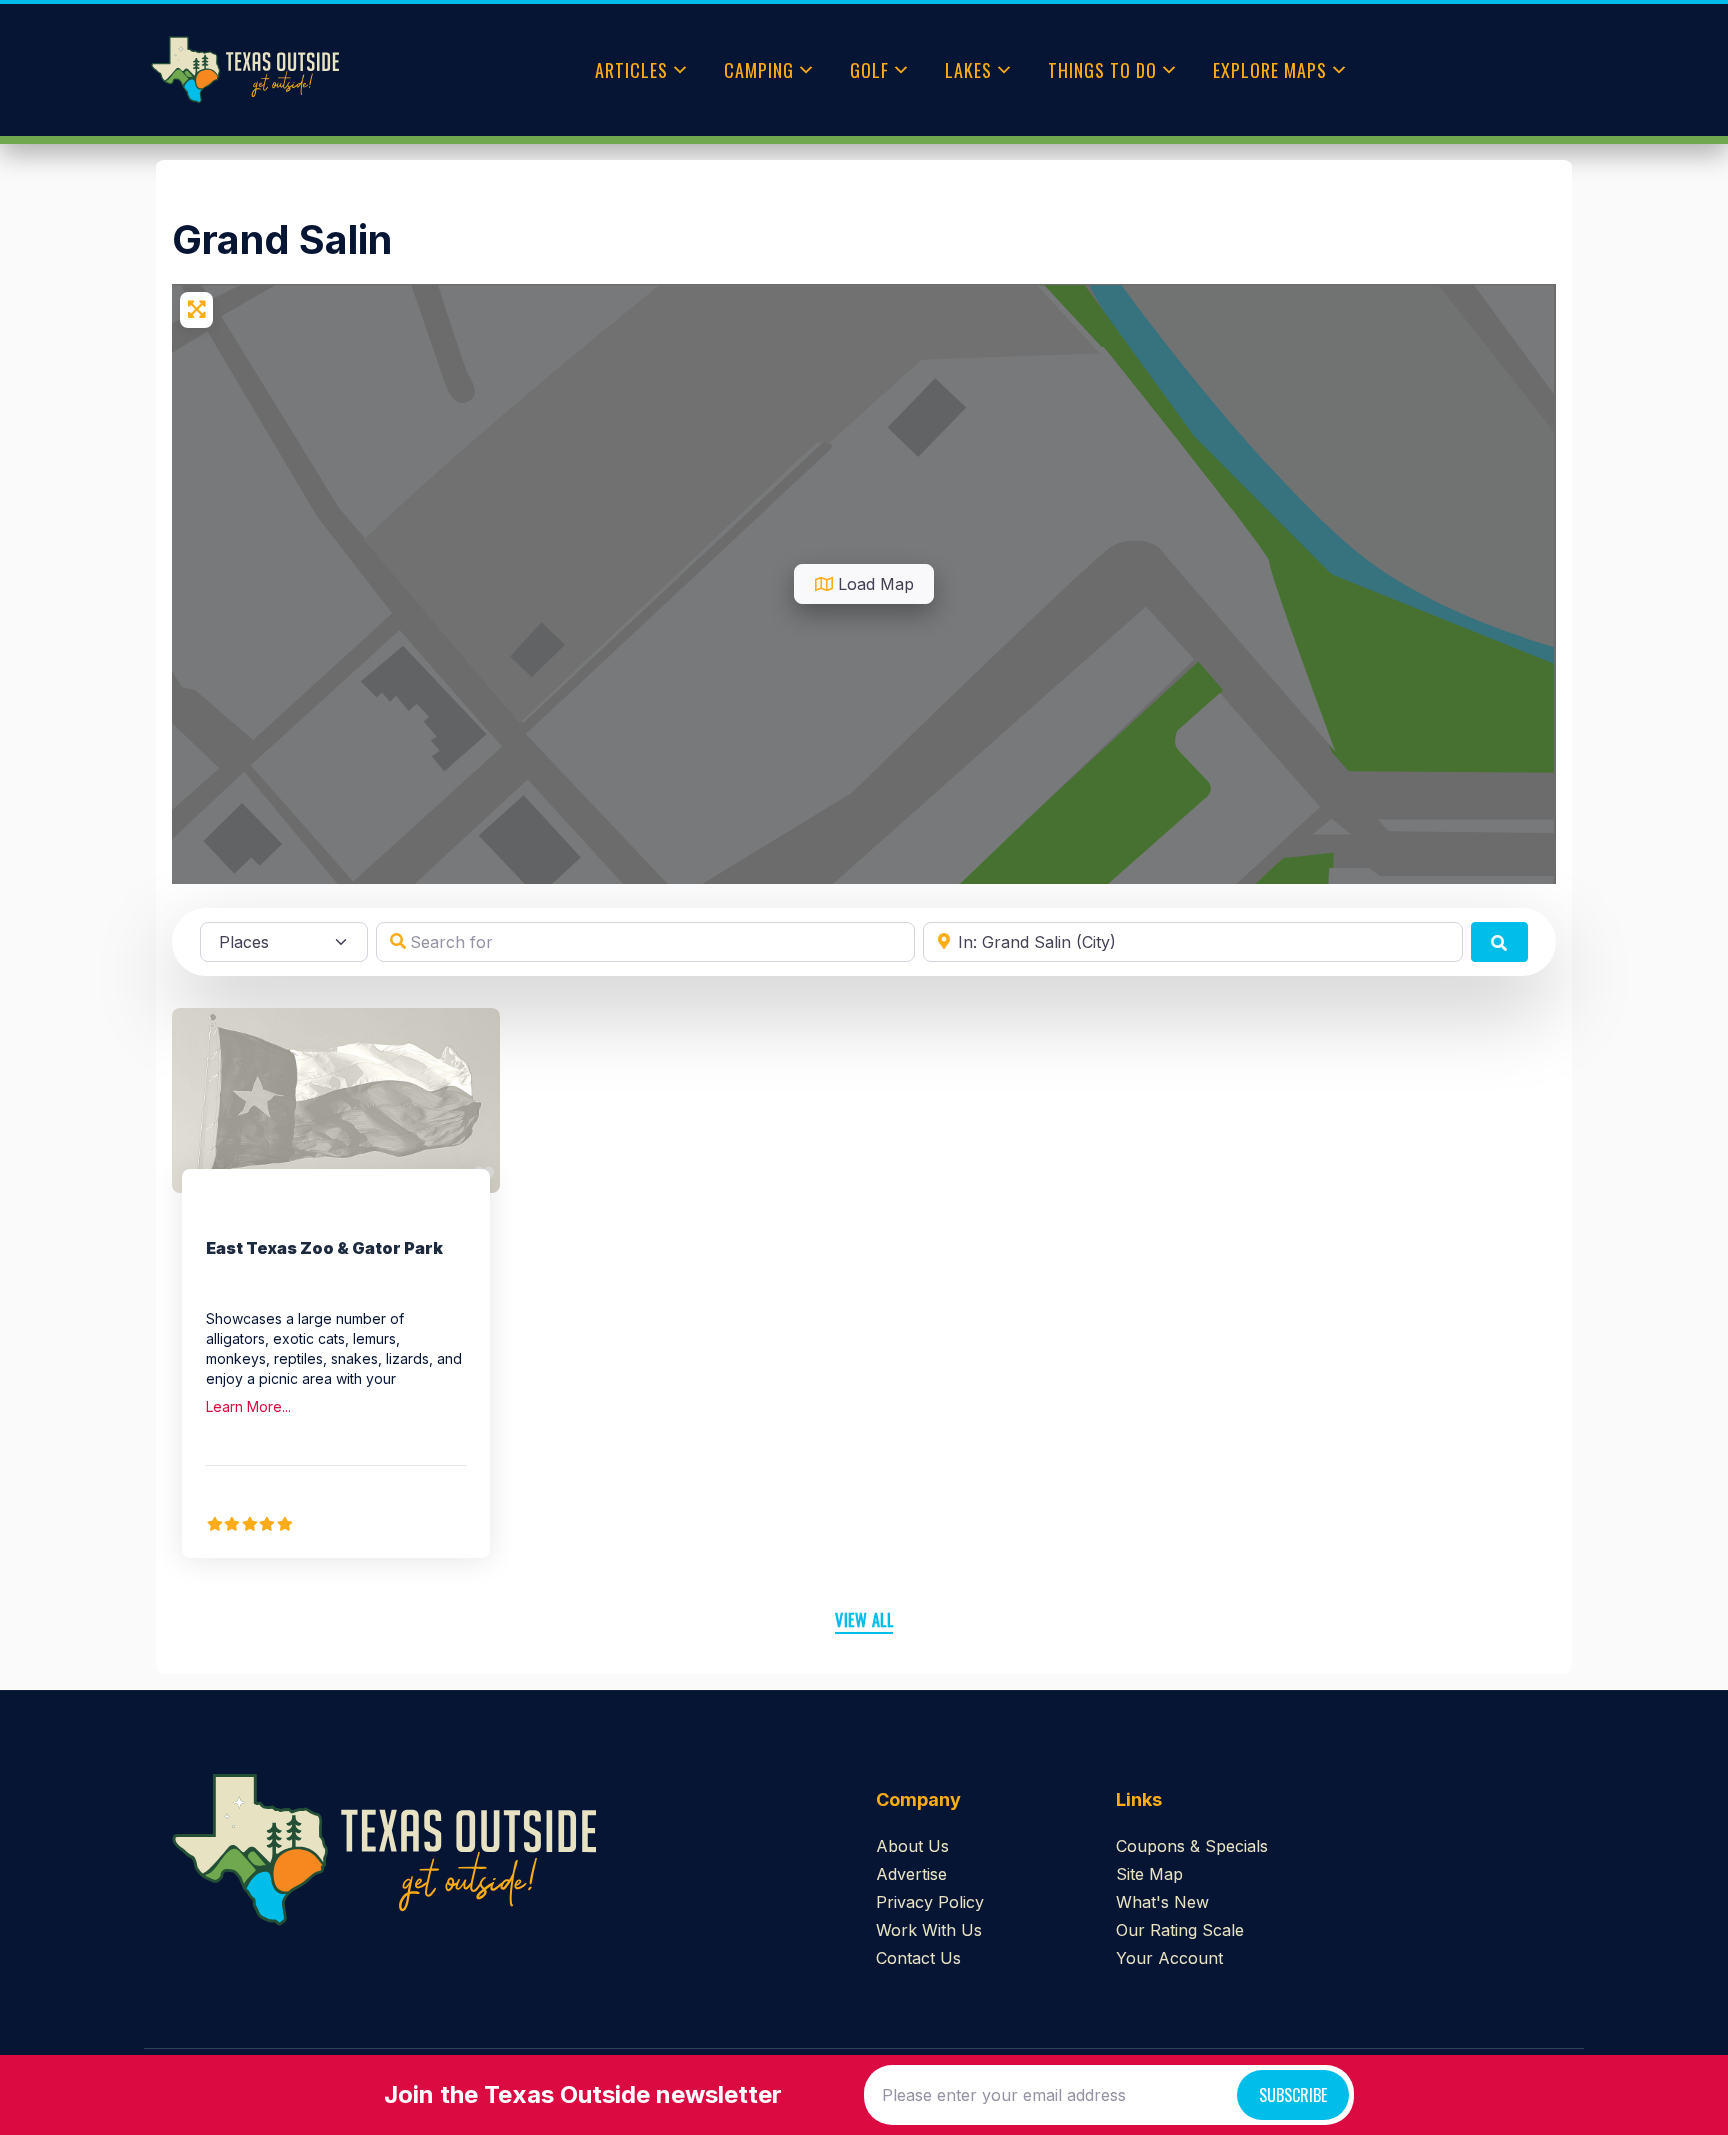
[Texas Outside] (245, 70)
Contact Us (918, 1958)
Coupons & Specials (1192, 1846)
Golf (869, 70)
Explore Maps (1270, 70)
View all (864, 1620)
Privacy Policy (930, 1902)
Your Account (1169, 1958)
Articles (631, 70)
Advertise (911, 1874)
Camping (759, 70)
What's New (1162, 1902)
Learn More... (248, 1406)
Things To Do (1102, 70)
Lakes (968, 70)
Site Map (1149, 1874)
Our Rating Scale (1180, 1930)
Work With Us (929, 1930)
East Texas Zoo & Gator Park (324, 1248)
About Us (912, 1846)
